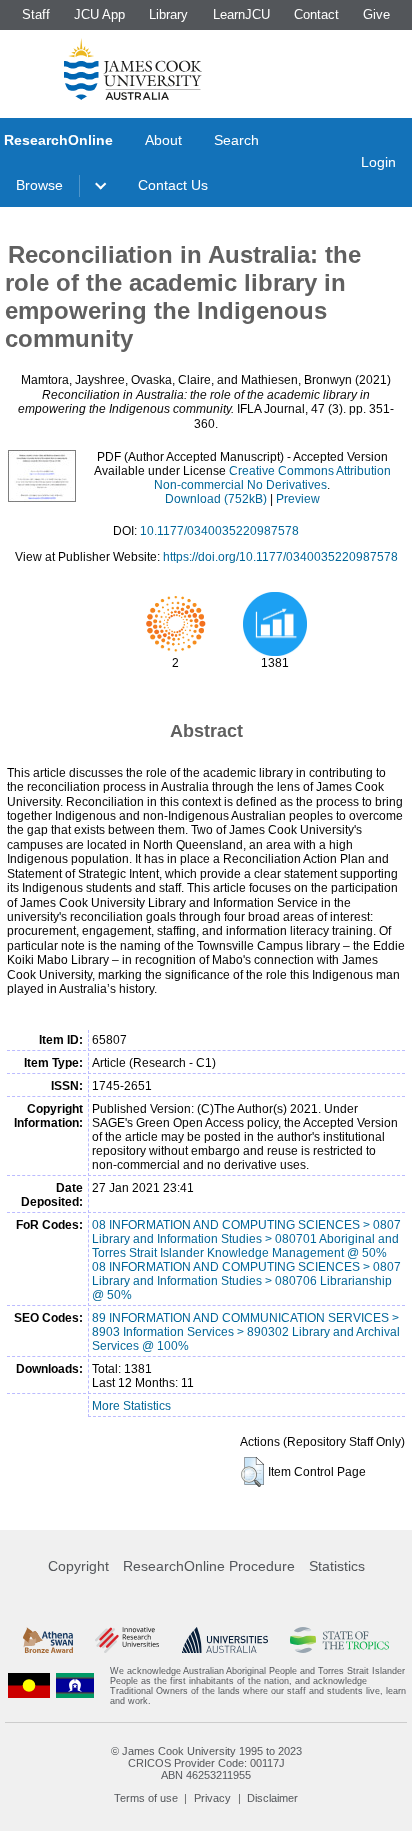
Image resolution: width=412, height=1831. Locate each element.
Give (376, 14)
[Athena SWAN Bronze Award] (48, 1640)
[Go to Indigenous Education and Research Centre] (29, 1686)
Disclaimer (272, 1798)
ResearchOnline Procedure (209, 1566)
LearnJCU (241, 14)
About (163, 140)
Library (168, 14)
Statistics (337, 1566)
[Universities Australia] (225, 1640)
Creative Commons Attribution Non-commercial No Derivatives (272, 478)
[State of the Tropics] (339, 1640)
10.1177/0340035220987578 (219, 531)
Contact (316, 14)
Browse (39, 185)
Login (378, 162)
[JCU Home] (133, 69)
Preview (298, 499)
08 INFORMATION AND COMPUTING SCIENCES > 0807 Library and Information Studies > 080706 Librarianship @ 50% (246, 1281)
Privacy (212, 1798)
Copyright (78, 1566)
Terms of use (146, 1798)
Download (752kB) (216, 499)
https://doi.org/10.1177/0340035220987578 (280, 557)
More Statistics (131, 1406)
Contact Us (173, 185)
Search (236, 140)
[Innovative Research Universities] (127, 1640)
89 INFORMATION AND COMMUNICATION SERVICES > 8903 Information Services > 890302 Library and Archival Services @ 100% (246, 1332)
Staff (36, 14)
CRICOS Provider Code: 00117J (206, 1763)
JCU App (99, 14)
